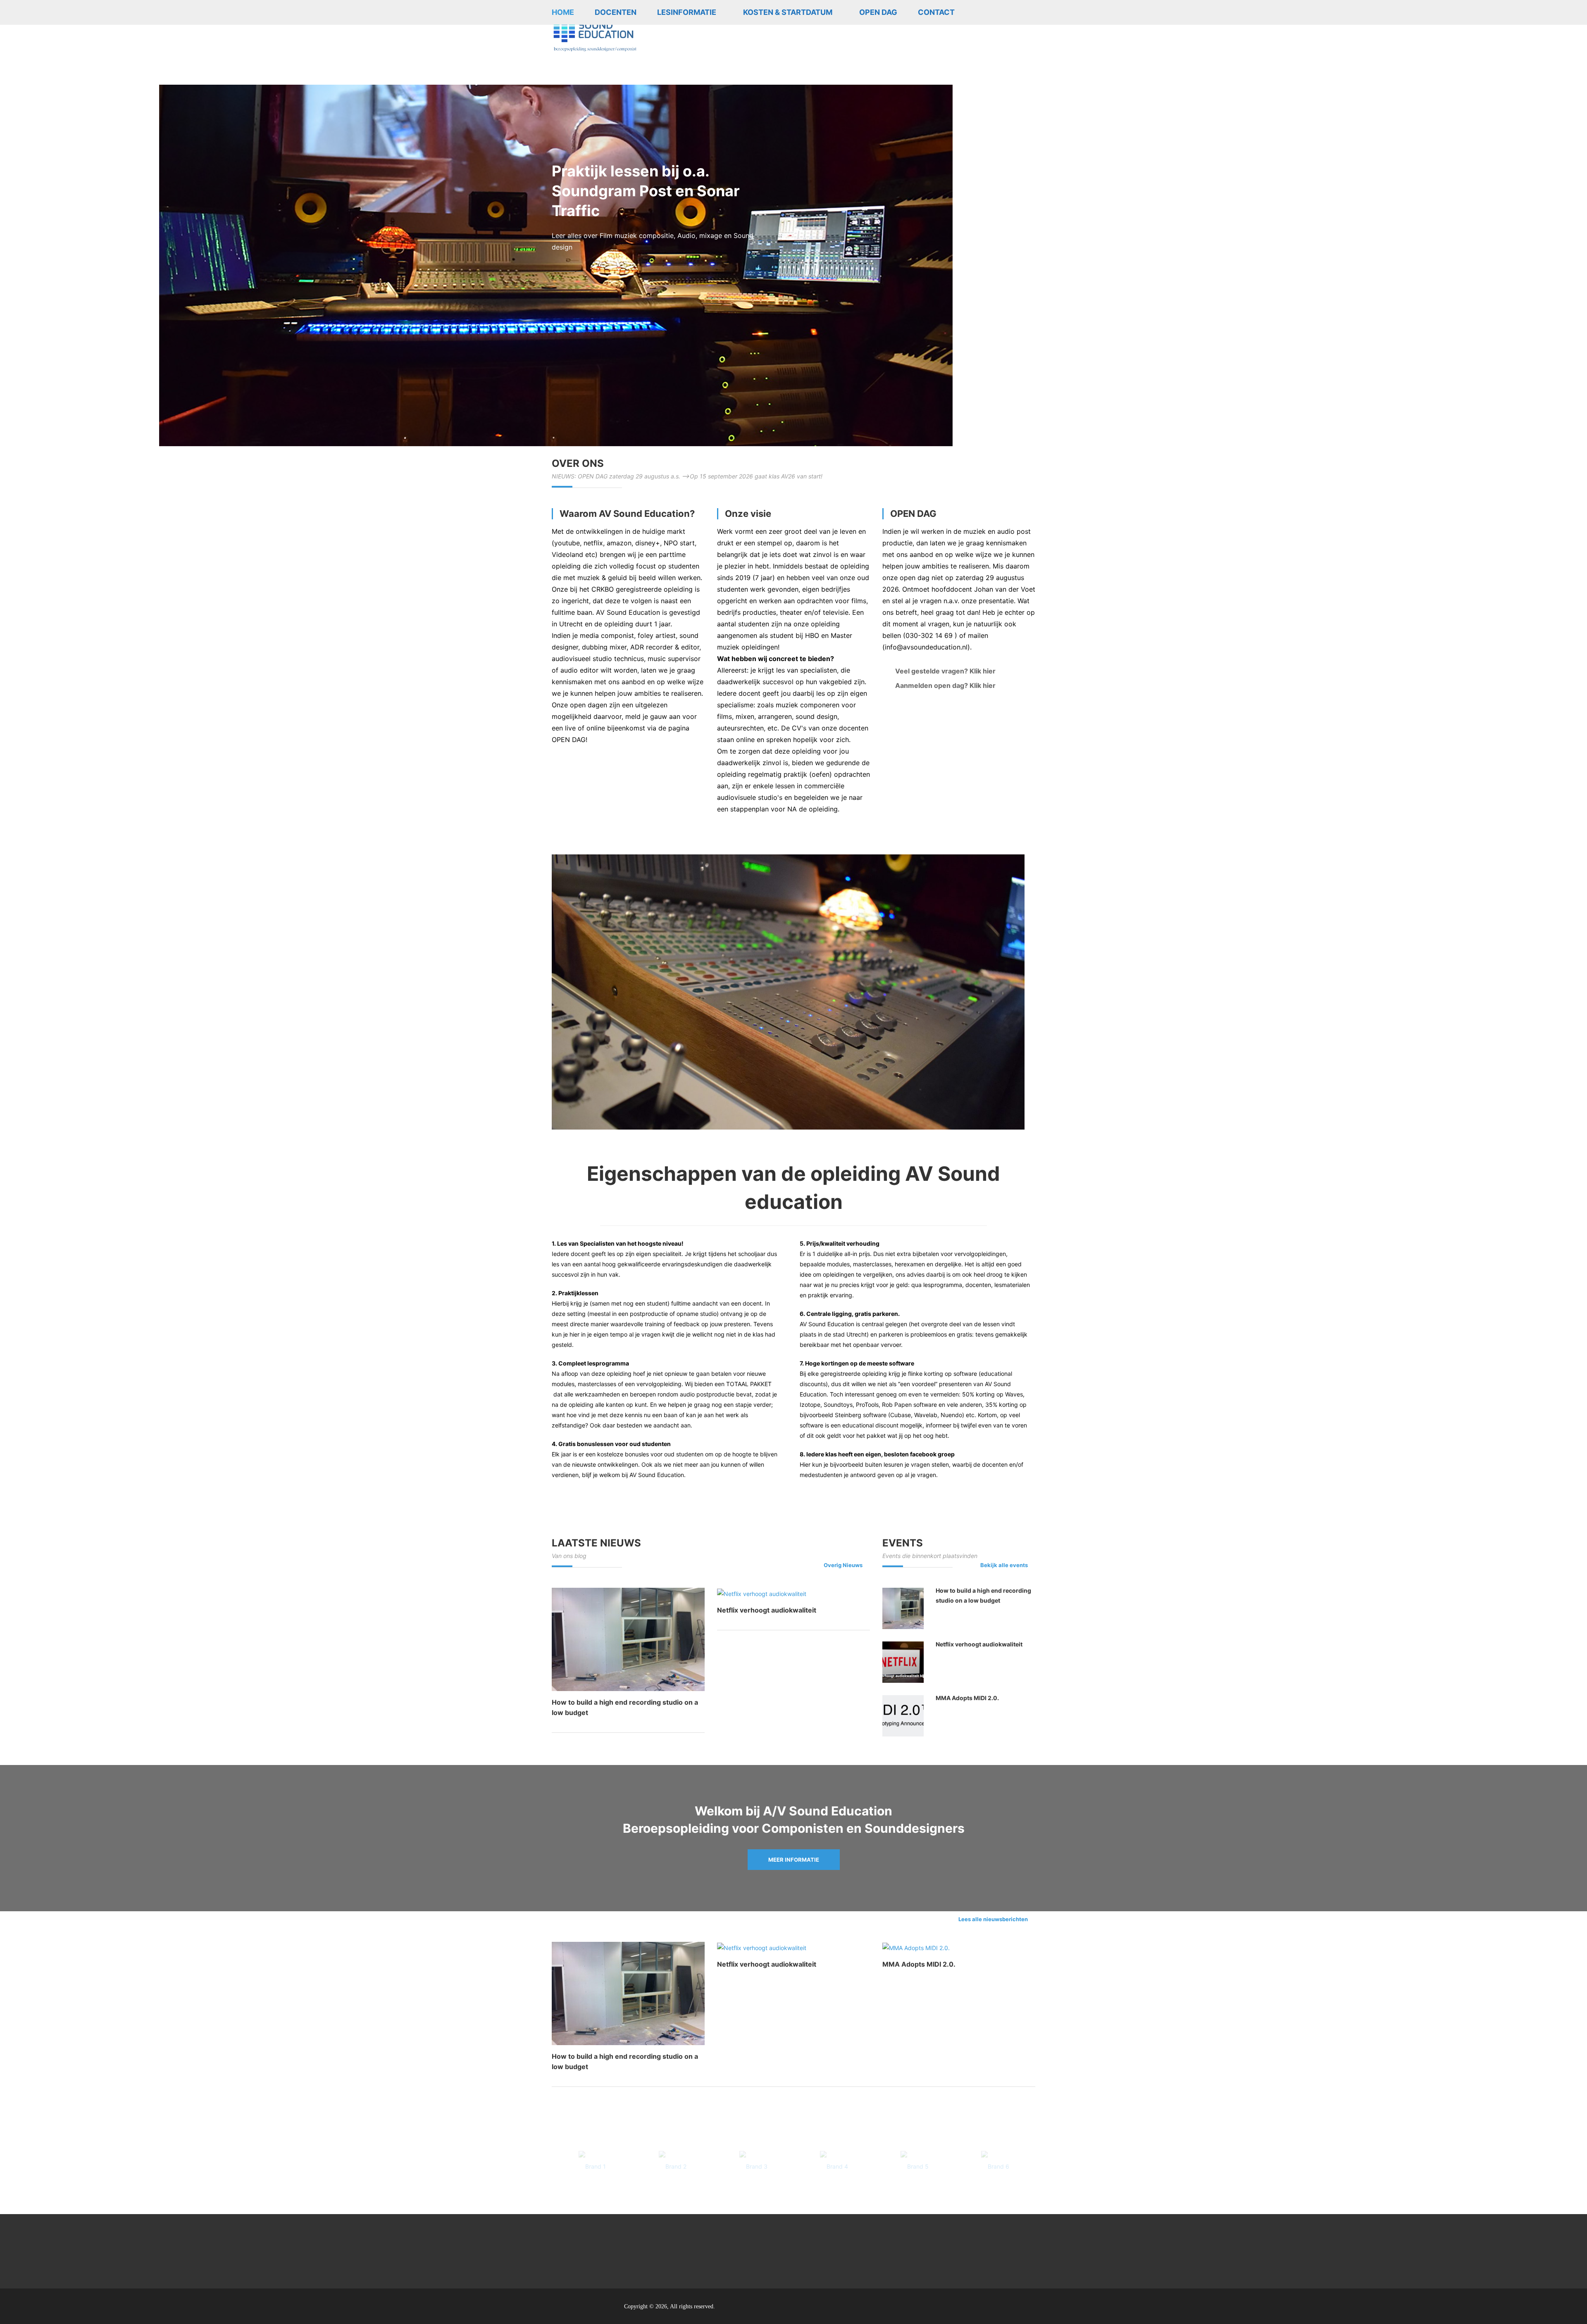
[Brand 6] (995, 2166)
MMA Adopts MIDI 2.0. (967, 1698)
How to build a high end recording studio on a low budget (983, 1595)
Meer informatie (794, 1860)
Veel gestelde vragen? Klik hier (945, 671)
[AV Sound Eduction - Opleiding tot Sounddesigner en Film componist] (595, 30)
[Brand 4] (834, 2166)
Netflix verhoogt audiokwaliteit (767, 1610)
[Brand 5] (914, 2166)
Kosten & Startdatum (788, 12)
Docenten (616, 12)
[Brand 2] (673, 2166)
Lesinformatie (687, 12)
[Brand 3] (753, 2166)
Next (1436, 223)
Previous (151, 223)
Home (563, 12)
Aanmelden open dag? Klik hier (945, 685)
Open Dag (878, 12)
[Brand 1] (592, 2166)
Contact (936, 12)
